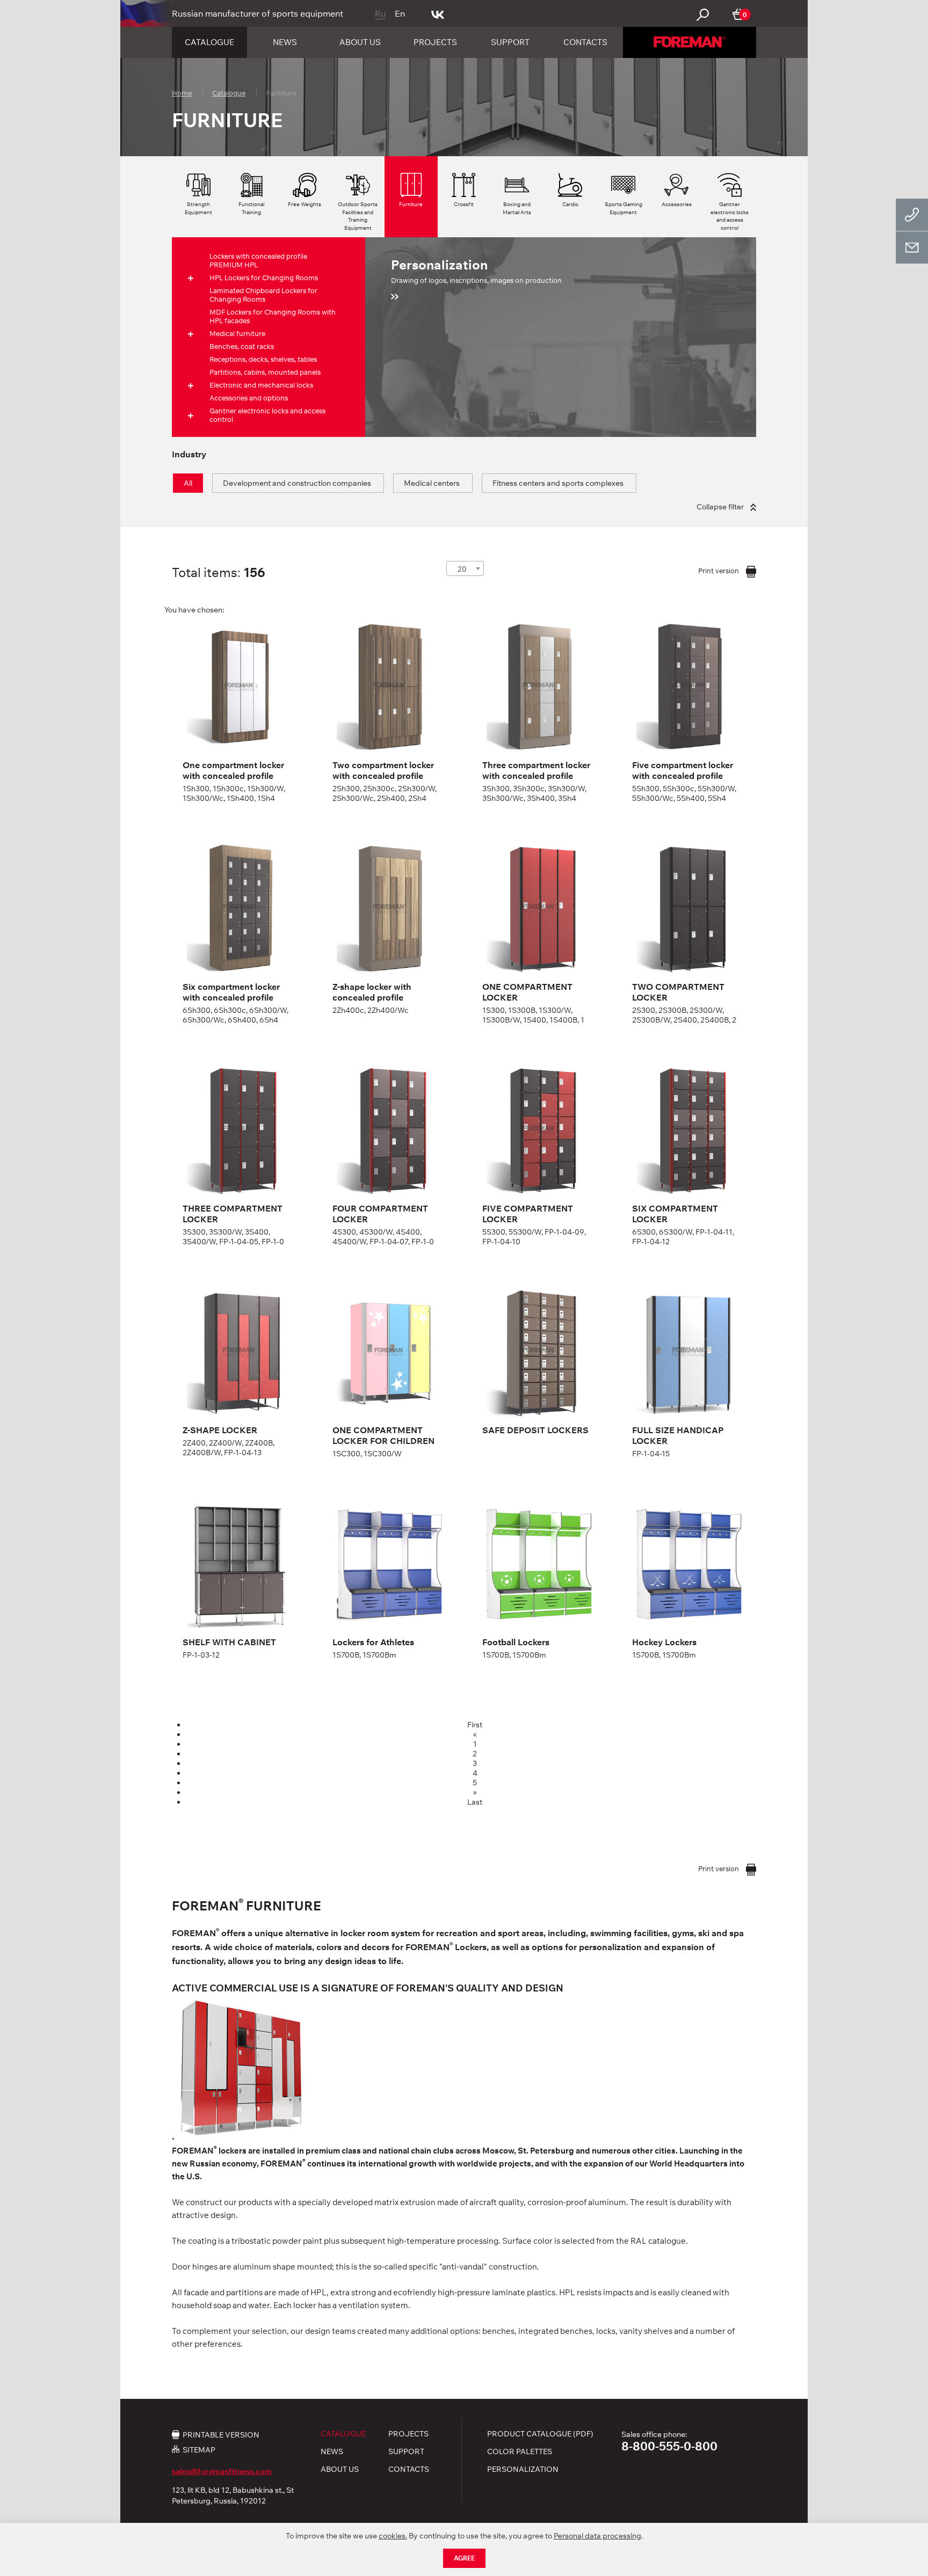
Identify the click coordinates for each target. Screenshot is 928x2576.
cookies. (393, 2536)
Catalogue (209, 42)
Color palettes (520, 2451)
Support (510, 42)
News (285, 42)
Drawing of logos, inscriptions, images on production (476, 271)
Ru (380, 13)
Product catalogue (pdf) (540, 2434)
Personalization (523, 2469)
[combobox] (465, 568)
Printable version (221, 2434)
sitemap (199, 2450)
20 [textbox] (462, 569)
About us (360, 42)
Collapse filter (721, 507)
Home (182, 93)
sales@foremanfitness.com (222, 2471)
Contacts (585, 42)
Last (475, 1802)
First (475, 1725)
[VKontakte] (438, 13)
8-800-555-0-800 (669, 2446)
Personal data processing (597, 2536)
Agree (464, 2558)
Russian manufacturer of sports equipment (258, 13)
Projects (435, 42)
